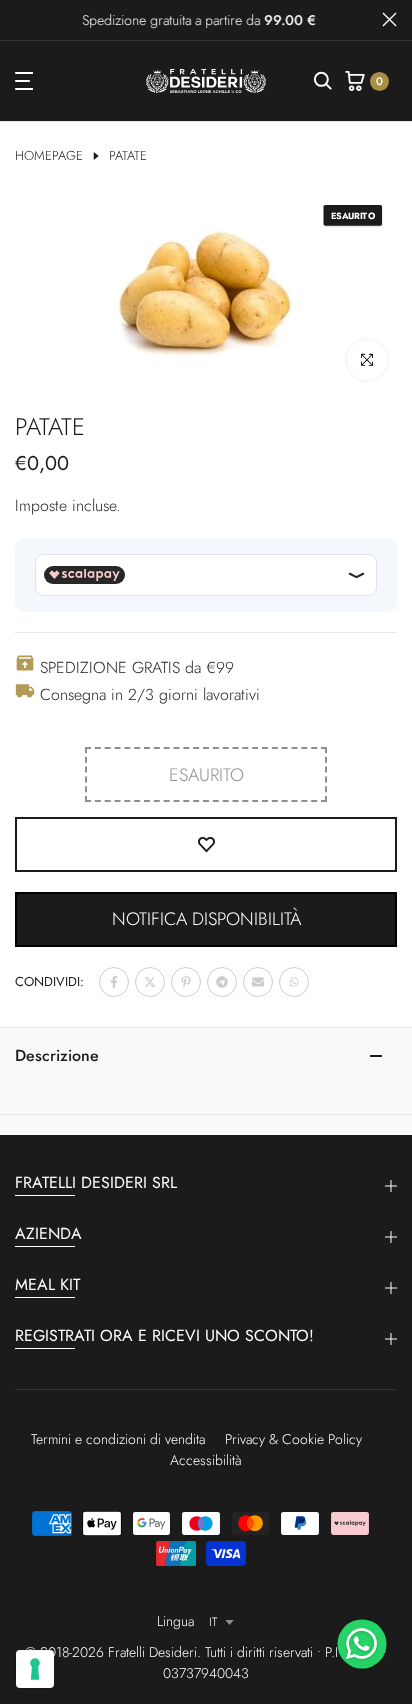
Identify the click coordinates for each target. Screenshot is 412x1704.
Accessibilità (206, 1460)
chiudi (389, 19)
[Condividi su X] (150, 982)
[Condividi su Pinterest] (186, 982)
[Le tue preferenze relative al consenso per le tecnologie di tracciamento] (35, 1669)
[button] (206, 919)
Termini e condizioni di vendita (118, 1439)
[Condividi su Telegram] (222, 982)
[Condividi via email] (258, 982)
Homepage (49, 156)
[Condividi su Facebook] (114, 982)
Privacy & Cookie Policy (293, 1439)
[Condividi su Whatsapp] (294, 982)
